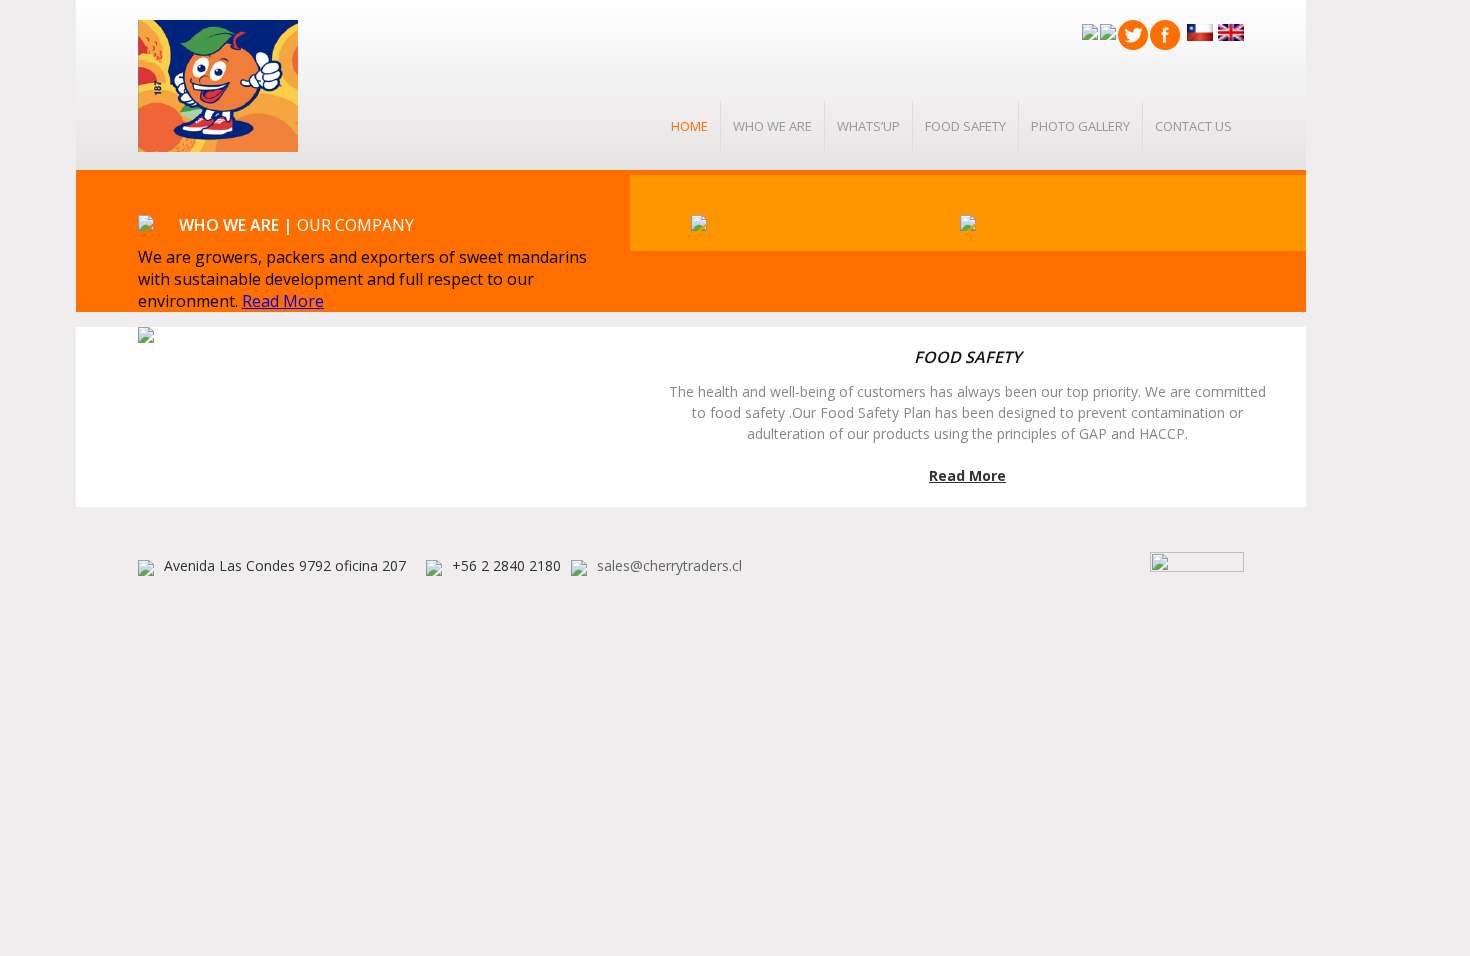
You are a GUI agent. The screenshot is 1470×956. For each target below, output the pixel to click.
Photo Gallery (1080, 126)
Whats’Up (868, 126)
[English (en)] (1228, 31)
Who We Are (772, 126)
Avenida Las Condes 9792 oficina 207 (285, 565)
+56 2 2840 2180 (506, 565)
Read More (283, 301)
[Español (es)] (1197, 31)
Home (689, 126)
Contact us (1193, 126)
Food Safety (965, 126)
